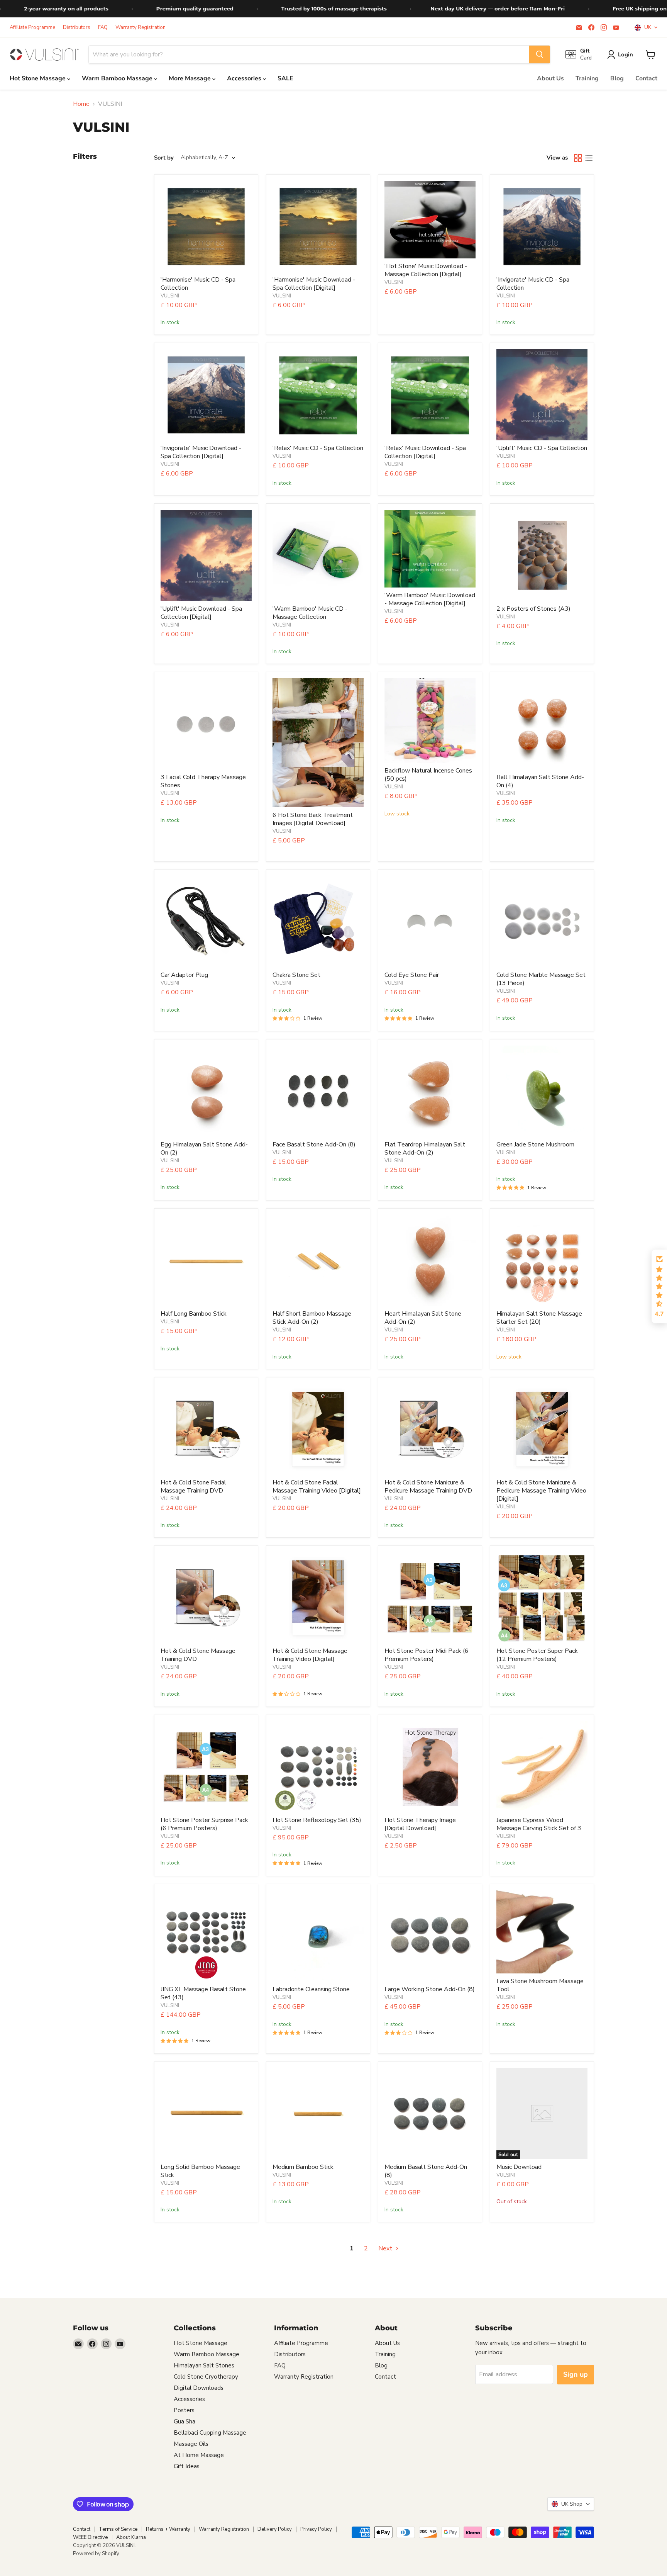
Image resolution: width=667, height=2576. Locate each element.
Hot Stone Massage (38, 78)
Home (81, 104)
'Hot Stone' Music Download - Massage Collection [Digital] (426, 270)
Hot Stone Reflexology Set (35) (317, 1820)
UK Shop (570, 2504)
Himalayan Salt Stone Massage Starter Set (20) (539, 1318)
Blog (617, 78)
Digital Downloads (199, 2388)
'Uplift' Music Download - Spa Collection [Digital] (201, 613)
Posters (184, 2410)
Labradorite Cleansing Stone (311, 1989)
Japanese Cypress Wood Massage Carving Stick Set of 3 (539, 1824)
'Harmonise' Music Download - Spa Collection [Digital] (314, 284)
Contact (646, 78)
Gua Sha (185, 2421)
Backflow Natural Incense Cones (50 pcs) (428, 775)
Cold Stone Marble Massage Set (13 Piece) (541, 979)
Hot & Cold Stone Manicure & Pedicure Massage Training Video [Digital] (541, 1491)
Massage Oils (191, 2444)
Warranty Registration (141, 28)
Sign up (576, 2374)
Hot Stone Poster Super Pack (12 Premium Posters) (537, 1655)
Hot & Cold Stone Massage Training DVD (198, 1655)
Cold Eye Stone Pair (412, 975)
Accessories (245, 78)
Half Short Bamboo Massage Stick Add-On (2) (312, 1318)
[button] (659, 1287)
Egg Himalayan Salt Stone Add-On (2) (204, 1149)
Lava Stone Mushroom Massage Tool (540, 1985)
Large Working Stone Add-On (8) (430, 1989)
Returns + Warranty (168, 2529)
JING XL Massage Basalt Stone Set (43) (203, 1993)
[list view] (589, 158)
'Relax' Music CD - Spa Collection (318, 448)
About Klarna (131, 2537)
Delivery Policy (275, 2529)
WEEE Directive (90, 2537)
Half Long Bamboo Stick (194, 1314)
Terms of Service (118, 2529)
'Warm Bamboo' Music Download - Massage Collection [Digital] (430, 599)
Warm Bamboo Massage (118, 78)
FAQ (103, 28)
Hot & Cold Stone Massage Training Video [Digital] (310, 1655)
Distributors (77, 28)
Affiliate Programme (32, 28)
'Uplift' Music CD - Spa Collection (542, 448)
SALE (285, 78)
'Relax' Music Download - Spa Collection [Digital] (425, 452)
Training (587, 78)
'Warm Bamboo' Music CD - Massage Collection (310, 613)
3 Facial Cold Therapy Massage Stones (203, 781)
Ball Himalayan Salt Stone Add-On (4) (540, 781)
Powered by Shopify (96, 2554)
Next (386, 2248)
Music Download (519, 2167)
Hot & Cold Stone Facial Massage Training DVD (193, 1487)
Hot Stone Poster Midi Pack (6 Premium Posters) (427, 1655)
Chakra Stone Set (296, 975)
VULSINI (170, 296)
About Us (550, 78)
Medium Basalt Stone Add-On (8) (426, 2171)
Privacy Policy (316, 2529)
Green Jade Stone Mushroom (535, 1145)
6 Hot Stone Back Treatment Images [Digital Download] (313, 819)
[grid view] (578, 158)
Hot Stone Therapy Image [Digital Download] (420, 1824)
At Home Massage (199, 2455)
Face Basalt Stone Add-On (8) (314, 1145)
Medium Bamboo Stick (303, 2167)
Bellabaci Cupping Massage (210, 2433)
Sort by (164, 158)
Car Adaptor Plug (184, 975)
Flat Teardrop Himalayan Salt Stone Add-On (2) (425, 1149)
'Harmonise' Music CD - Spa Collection (198, 284)
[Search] (540, 54)
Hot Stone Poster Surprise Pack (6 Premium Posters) (204, 1824)
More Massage (190, 78)
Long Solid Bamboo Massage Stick (200, 2171)
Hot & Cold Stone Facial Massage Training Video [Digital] (317, 1487)
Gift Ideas (187, 2466)
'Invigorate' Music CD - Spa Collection (533, 284)
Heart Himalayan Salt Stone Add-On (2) (423, 1318)
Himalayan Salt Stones (204, 2365)
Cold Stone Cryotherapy (206, 2377)
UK (646, 27)
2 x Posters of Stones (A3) (533, 609)
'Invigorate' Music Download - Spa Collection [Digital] (201, 452)
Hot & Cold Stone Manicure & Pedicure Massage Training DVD (428, 1487)
